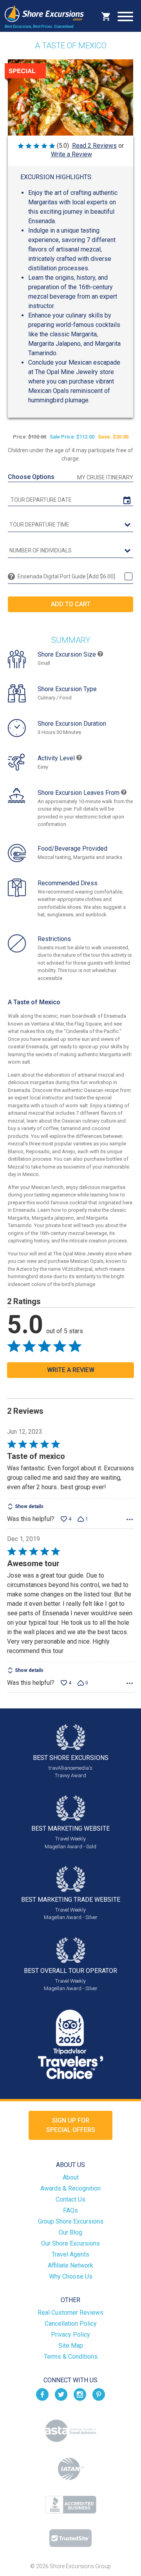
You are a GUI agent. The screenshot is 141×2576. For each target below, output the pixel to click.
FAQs (70, 2210)
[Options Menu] (130, 1519)
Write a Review (71, 154)
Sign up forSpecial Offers (71, 2125)
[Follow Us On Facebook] (42, 2394)
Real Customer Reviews (70, 2313)
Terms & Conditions (71, 2357)
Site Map (71, 2346)
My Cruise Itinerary (105, 477)
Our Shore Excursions (70, 2243)
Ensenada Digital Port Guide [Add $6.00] (66, 576)
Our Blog (70, 2232)
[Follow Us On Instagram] (80, 2394)
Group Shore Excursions (71, 2221)
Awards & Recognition (70, 2188)
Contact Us (70, 2199)
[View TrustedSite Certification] (70, 2538)
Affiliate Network (70, 2265)
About (71, 2177)
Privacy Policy (70, 2335)
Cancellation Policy (71, 2324)
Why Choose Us (71, 2276)
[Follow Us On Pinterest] (99, 2394)
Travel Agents (70, 2254)
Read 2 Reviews (94, 146)
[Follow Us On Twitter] (61, 2394)
